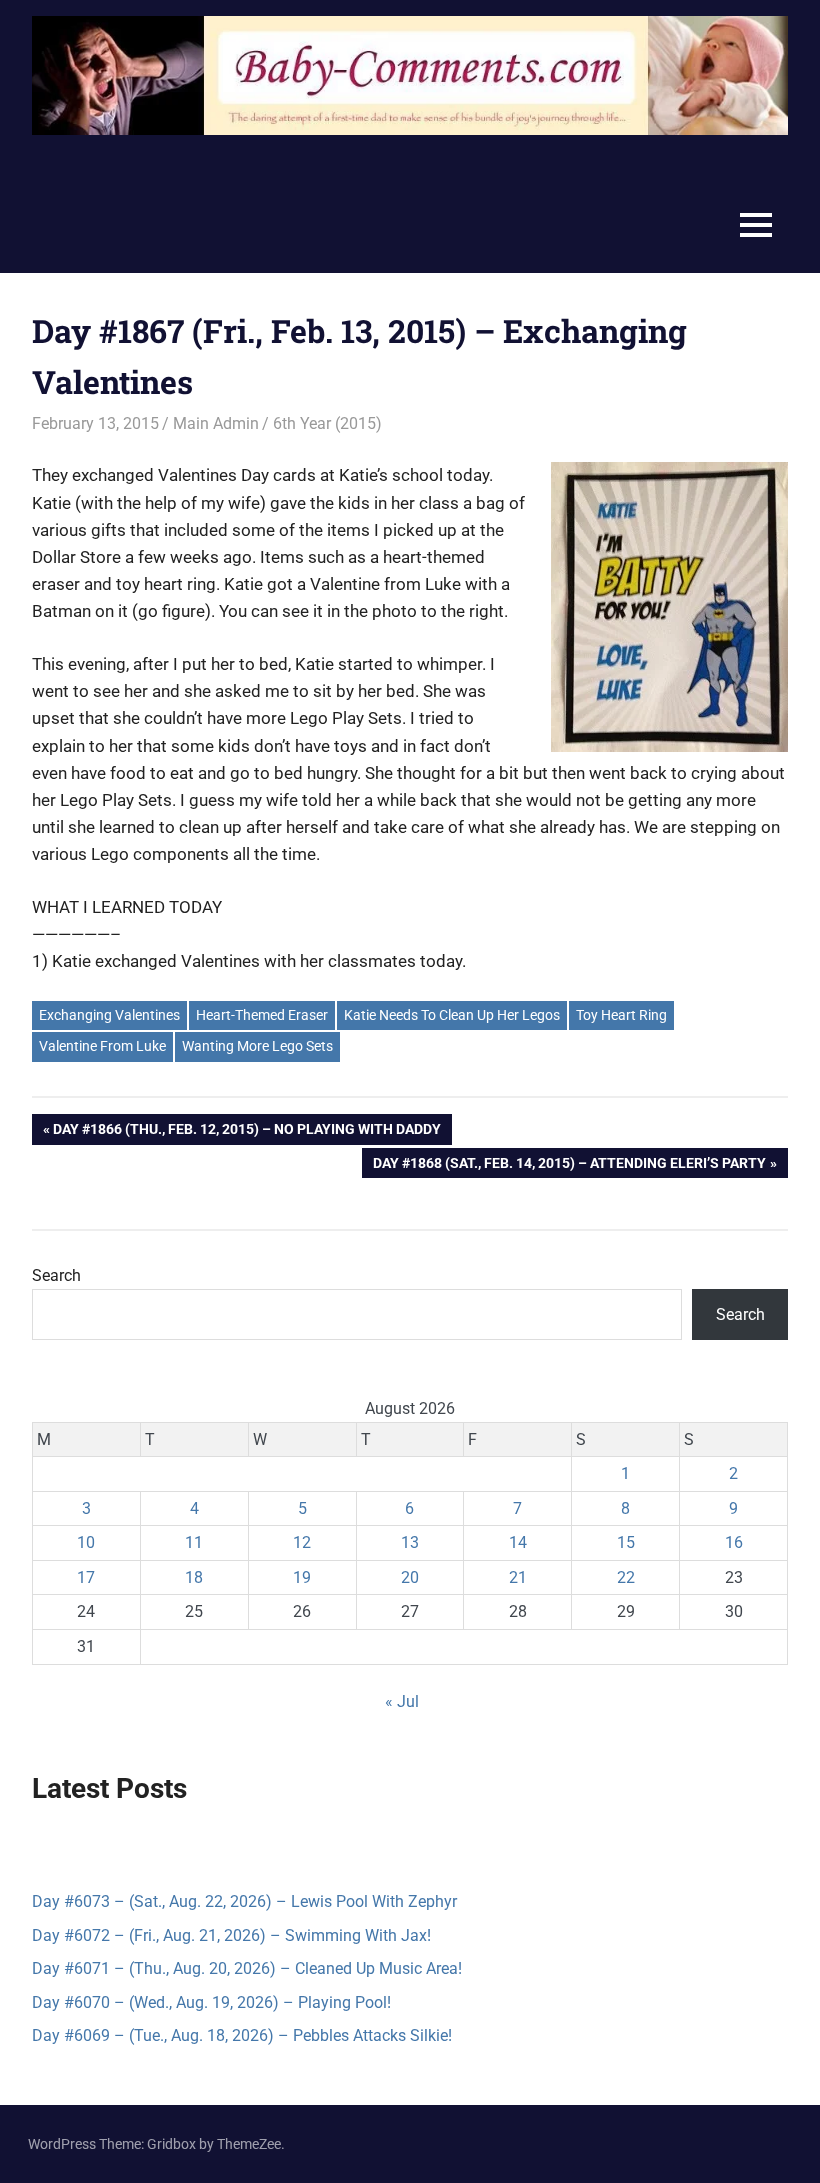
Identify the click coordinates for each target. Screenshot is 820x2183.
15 (626, 1542)
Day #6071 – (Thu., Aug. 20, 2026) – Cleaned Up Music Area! (247, 1968)
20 (410, 1577)
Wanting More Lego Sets (257, 1046)
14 (518, 1542)
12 (302, 1542)
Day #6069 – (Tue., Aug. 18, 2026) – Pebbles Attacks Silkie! (242, 2035)
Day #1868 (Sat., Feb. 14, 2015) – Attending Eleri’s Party (569, 1166)
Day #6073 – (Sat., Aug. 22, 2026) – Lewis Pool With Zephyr (244, 1901)
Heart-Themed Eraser (262, 1015)
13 (410, 1542)
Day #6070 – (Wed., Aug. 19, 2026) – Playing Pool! (211, 2002)
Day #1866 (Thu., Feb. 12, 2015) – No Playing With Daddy (246, 1132)
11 (194, 1542)
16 (734, 1542)
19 (302, 1577)
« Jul (402, 1701)
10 (86, 1542)
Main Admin (216, 423)
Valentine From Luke (102, 1046)
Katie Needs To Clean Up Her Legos (452, 1015)
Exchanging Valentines (109, 1015)
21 (518, 1577)
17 (86, 1577)
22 (626, 1577)
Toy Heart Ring (621, 1015)
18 (194, 1577)
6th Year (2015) (327, 423)
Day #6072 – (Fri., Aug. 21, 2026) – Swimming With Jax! (231, 1935)
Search (56, 1275)
